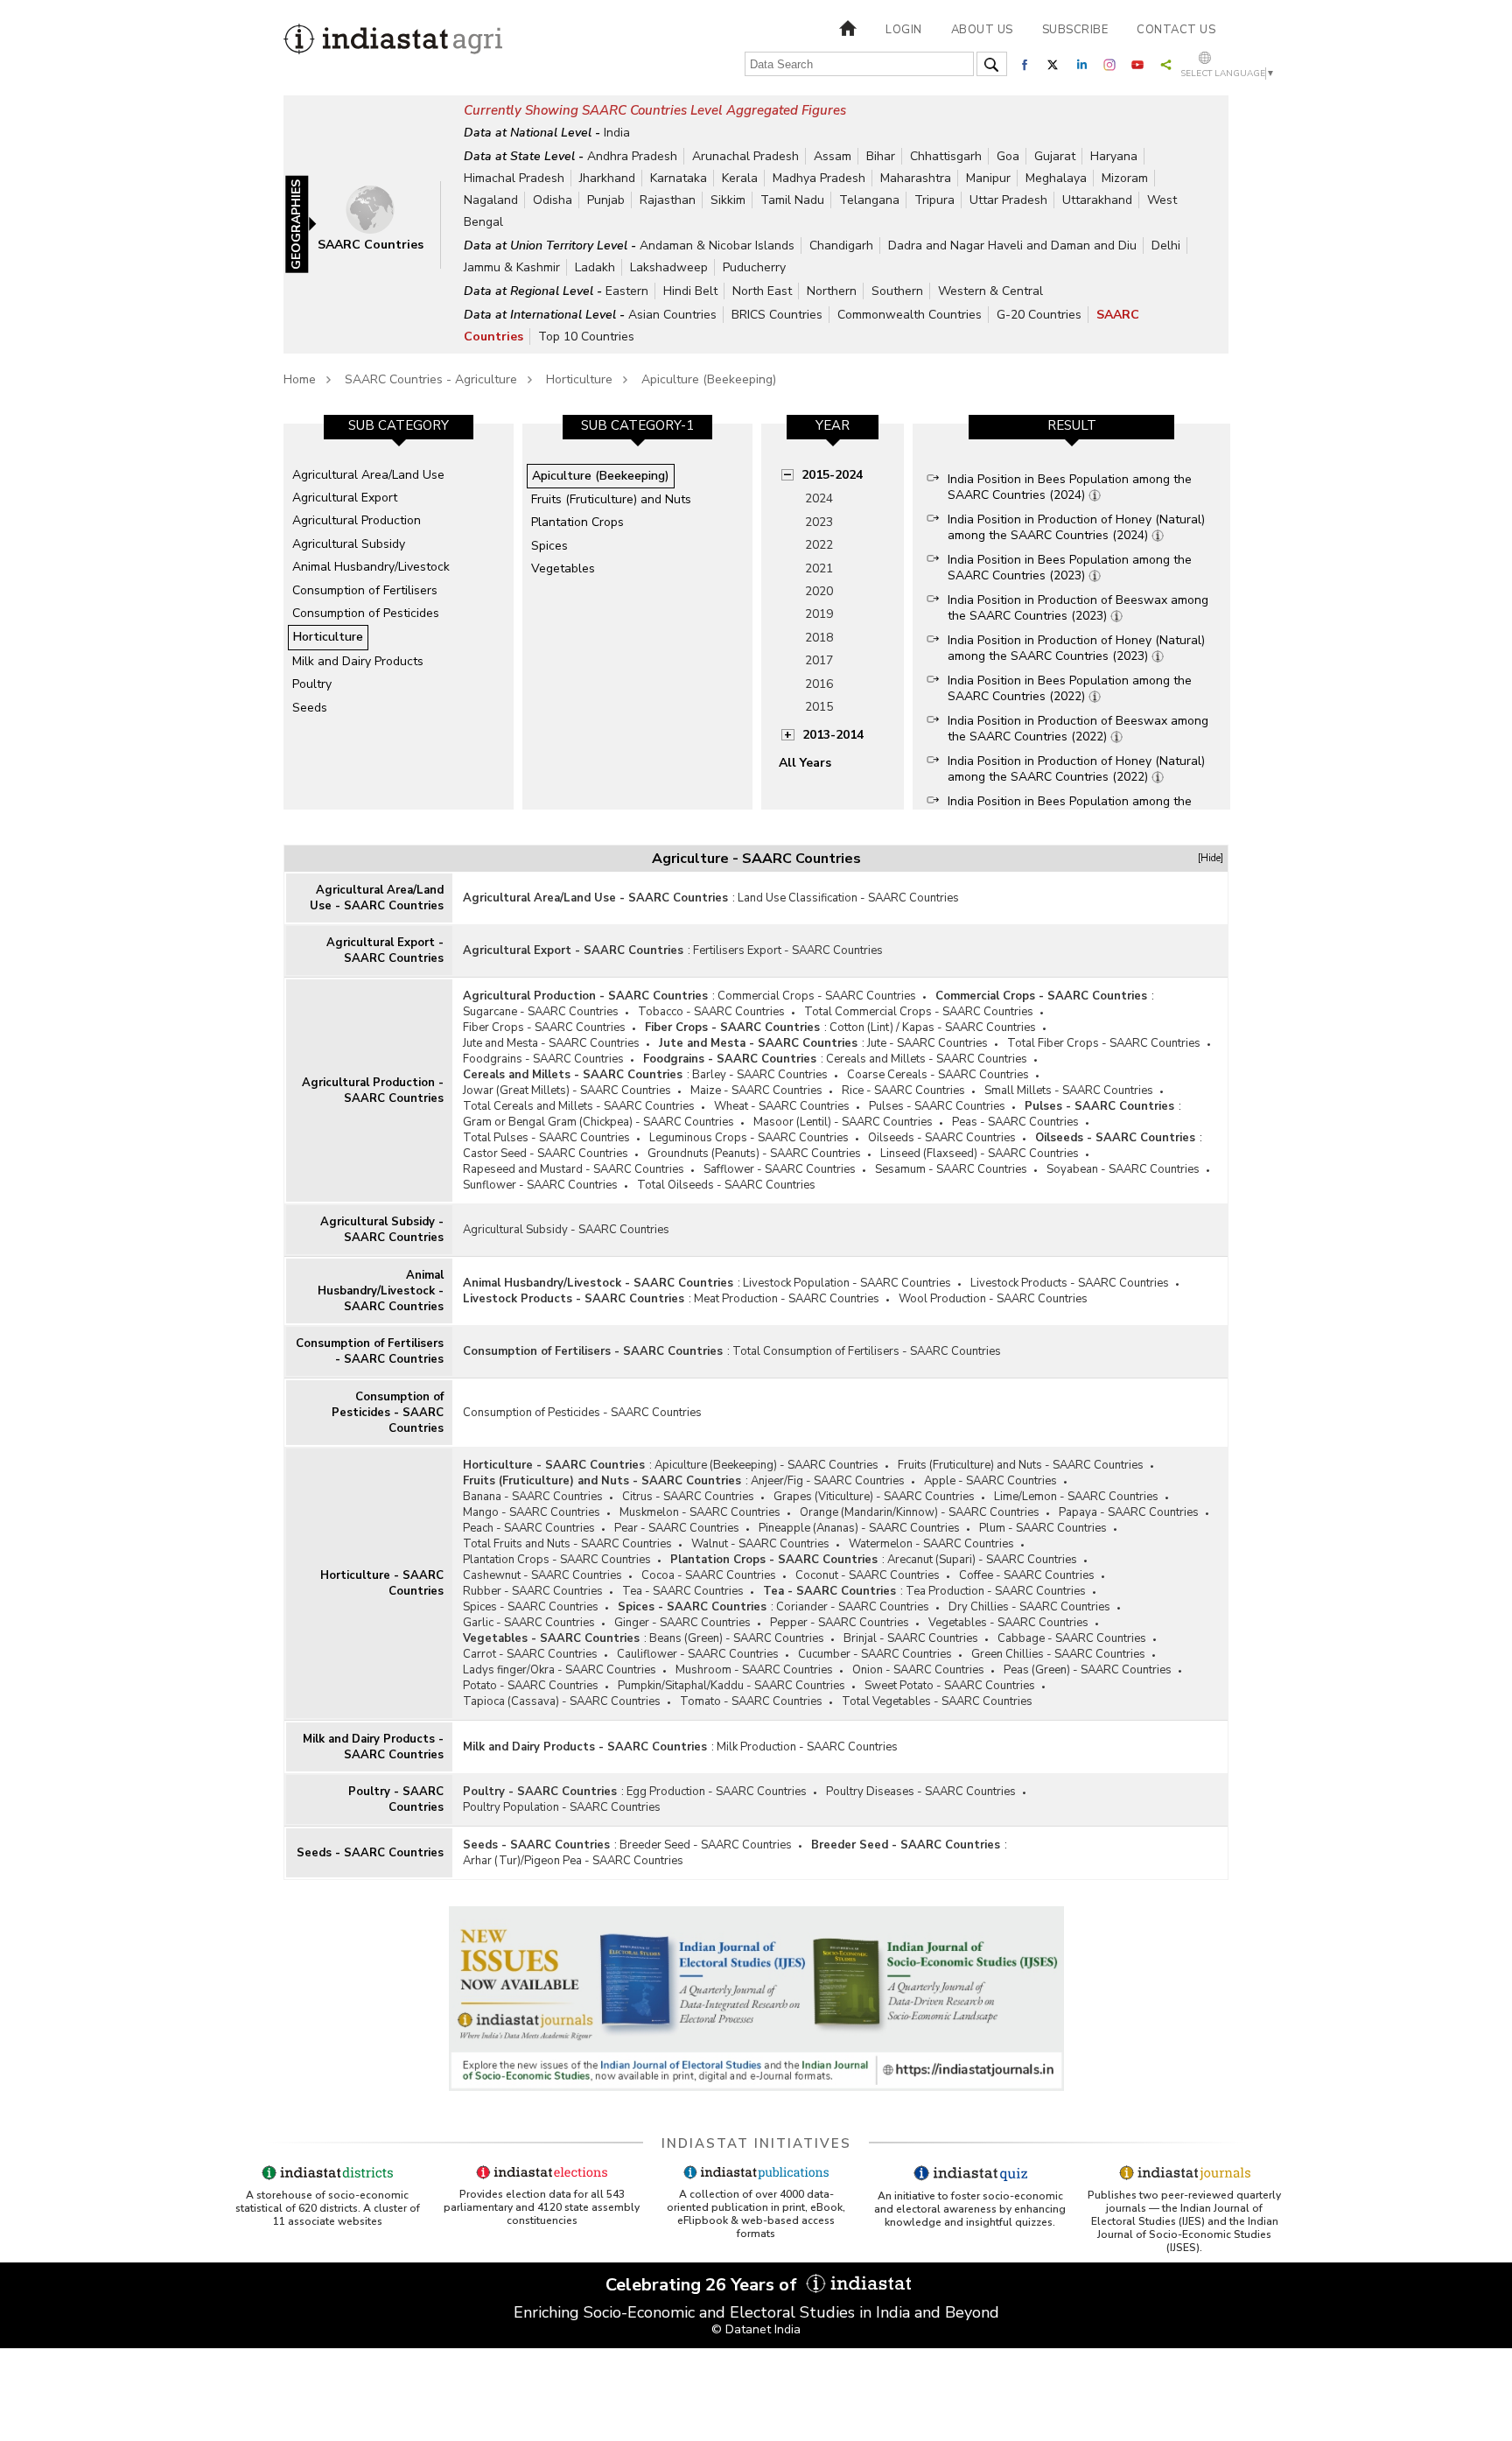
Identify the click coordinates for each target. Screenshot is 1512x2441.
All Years (805, 763)
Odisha (553, 200)
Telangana (869, 200)
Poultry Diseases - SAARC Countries (921, 1792)
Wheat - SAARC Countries (782, 1106)
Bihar (881, 156)
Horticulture (579, 379)
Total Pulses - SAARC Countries (546, 1138)
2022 (819, 545)
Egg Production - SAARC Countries (717, 1792)
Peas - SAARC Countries (1015, 1122)
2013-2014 (833, 735)
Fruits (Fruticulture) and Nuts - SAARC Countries (1021, 1465)
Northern (832, 291)
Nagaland (491, 200)
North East (762, 291)
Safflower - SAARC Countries (780, 1169)
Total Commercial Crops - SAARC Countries (919, 1012)
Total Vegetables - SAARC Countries (937, 1701)
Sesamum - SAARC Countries (951, 1169)
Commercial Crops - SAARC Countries (817, 996)
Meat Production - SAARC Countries (787, 1299)
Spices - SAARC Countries (531, 1607)
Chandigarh (841, 246)
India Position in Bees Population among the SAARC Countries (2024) (1070, 487)
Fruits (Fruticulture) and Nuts (611, 499)
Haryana (1114, 156)
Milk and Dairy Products (358, 661)
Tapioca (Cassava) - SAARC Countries (562, 1701)
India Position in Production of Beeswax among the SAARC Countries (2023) (1078, 608)
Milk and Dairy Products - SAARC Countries (373, 1747)
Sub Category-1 (637, 425)
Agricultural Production (357, 520)
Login (904, 30)
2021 (819, 568)
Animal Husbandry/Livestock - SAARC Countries (381, 1291)
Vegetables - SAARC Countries (1008, 1623)
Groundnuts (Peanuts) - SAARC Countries (754, 1154)
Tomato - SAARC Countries (751, 1701)
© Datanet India (756, 2329)
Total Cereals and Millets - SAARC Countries (579, 1106)
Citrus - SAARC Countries (688, 1497)
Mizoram (1125, 178)
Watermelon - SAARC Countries (931, 1544)
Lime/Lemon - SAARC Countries (1076, 1497)
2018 (819, 638)
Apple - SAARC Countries (990, 1481)
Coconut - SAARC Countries (868, 1575)
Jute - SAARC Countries (927, 1043)
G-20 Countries (1039, 315)
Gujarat (1055, 156)
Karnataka (679, 178)
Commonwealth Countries (910, 315)
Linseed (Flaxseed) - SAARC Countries (980, 1154)
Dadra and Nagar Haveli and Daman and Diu (1012, 246)
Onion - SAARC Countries (918, 1670)
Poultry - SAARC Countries (396, 1799)
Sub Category (399, 425)
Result (1072, 425)
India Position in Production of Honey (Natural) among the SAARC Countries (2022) (1076, 769)
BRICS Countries (777, 315)
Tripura (934, 200)
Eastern (627, 291)
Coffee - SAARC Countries (1027, 1575)
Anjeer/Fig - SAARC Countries (828, 1481)
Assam (833, 156)
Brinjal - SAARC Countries (911, 1638)
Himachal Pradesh (514, 178)
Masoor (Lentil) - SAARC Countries (843, 1122)
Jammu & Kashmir (512, 267)
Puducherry (754, 267)
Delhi (1166, 246)
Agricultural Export (345, 498)
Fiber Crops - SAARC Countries (544, 1028)
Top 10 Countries (586, 337)
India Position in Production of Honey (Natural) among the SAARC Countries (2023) (1076, 648)
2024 (819, 498)
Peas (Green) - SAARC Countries (1088, 1670)
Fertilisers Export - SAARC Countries (788, 950)
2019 (819, 614)
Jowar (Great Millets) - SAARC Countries (567, 1091)
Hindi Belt (690, 291)
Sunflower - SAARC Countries (540, 1185)
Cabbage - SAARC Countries (1072, 1638)
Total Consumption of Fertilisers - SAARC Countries (867, 1351)
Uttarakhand (1097, 200)
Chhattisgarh (946, 156)
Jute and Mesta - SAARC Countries (551, 1043)
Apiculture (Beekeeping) (709, 379)
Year (833, 425)
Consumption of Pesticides (366, 613)
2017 (819, 660)
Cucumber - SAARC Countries (875, 1654)
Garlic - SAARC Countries (529, 1623)
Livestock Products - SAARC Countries (1070, 1283)
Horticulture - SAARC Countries (382, 1583)
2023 (819, 522)
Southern (897, 291)
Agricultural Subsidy (349, 544)
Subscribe (1075, 30)
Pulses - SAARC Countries (937, 1106)
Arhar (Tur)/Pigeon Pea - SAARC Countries (573, 1861)
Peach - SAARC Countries (529, 1528)
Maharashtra (916, 178)
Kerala (740, 178)
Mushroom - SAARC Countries (754, 1670)
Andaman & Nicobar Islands (717, 246)
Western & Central (990, 291)
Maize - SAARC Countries (756, 1091)
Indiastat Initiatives (756, 2143)
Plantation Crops (577, 522)
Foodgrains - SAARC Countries (543, 1059)
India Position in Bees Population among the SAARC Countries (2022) (1070, 688)
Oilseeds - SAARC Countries (942, 1138)
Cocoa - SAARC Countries (709, 1575)
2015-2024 (832, 475)
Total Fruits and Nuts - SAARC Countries (567, 1544)
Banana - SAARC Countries (533, 1497)
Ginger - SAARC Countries (682, 1623)
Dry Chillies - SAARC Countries (1029, 1607)
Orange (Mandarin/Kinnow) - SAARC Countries (920, 1512)
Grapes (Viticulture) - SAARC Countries (874, 1497)
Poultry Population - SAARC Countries (562, 1807)
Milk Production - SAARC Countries (807, 1747)
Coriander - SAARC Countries (853, 1607)
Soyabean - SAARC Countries (1123, 1169)
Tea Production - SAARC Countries (996, 1591)
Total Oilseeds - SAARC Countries (726, 1185)
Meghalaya (1056, 178)
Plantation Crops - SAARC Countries (557, 1560)
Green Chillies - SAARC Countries (1058, 1654)
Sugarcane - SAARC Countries (541, 1012)
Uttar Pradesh (1008, 200)
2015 (819, 707)
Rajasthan (668, 200)
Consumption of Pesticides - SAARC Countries (388, 1413)
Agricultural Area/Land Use (368, 475)
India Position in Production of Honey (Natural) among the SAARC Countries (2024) (1076, 527)
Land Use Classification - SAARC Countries (848, 898)
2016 (819, 684)
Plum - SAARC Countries (1043, 1528)
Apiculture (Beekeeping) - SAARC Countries (766, 1465)
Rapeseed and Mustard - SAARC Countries (574, 1169)
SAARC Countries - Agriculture (431, 379)
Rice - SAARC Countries (903, 1091)
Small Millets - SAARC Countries (1069, 1091)
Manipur (988, 178)
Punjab (606, 200)
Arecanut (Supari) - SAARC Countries (982, 1560)
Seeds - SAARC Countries (370, 1853)
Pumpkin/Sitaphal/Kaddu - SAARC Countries (731, 1686)
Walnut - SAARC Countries (760, 1544)
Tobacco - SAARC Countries (711, 1012)
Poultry (312, 684)
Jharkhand (607, 178)
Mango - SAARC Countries (532, 1512)
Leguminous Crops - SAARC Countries (749, 1138)
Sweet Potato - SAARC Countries (950, 1686)
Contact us (1176, 30)
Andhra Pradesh (632, 156)
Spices (549, 546)
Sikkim (728, 200)
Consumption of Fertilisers (365, 590)
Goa (1008, 156)
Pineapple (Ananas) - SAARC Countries (859, 1528)
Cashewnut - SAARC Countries (542, 1575)
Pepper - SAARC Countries (840, 1623)
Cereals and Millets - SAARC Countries (927, 1059)
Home (300, 379)
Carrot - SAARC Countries (530, 1654)
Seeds (310, 708)
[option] (399, 616)
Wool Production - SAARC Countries (993, 1299)
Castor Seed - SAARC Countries (546, 1154)
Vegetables (563, 568)
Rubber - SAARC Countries (533, 1591)
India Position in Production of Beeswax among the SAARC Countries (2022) (1078, 729)
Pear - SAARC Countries (677, 1528)
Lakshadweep (669, 267)
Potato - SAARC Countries (531, 1686)
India (617, 133)
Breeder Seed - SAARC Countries (706, 1845)
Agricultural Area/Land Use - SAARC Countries (377, 898)
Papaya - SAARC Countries (1129, 1512)
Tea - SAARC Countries (683, 1591)
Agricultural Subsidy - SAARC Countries (382, 1230)
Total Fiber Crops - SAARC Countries (1104, 1043)
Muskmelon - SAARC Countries (700, 1512)
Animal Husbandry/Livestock (371, 567)
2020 (819, 591)
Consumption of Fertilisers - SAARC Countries (370, 1351)
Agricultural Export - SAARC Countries (385, 950)
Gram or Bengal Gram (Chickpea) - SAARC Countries (598, 1122)
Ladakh (595, 267)
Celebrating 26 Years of (703, 2285)
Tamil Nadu (792, 200)
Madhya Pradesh (819, 178)
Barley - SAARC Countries (760, 1075)
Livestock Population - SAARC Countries (847, 1283)
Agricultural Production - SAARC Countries (373, 1091)
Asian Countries (672, 315)
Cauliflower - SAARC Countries (698, 1654)
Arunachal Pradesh (745, 156)
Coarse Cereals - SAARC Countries (938, 1075)
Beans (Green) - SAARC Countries (737, 1638)
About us (982, 30)
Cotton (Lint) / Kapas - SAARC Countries (933, 1028)
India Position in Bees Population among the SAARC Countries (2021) (1070, 809)
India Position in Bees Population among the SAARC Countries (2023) (1070, 568)
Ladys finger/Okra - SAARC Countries (560, 1670)
